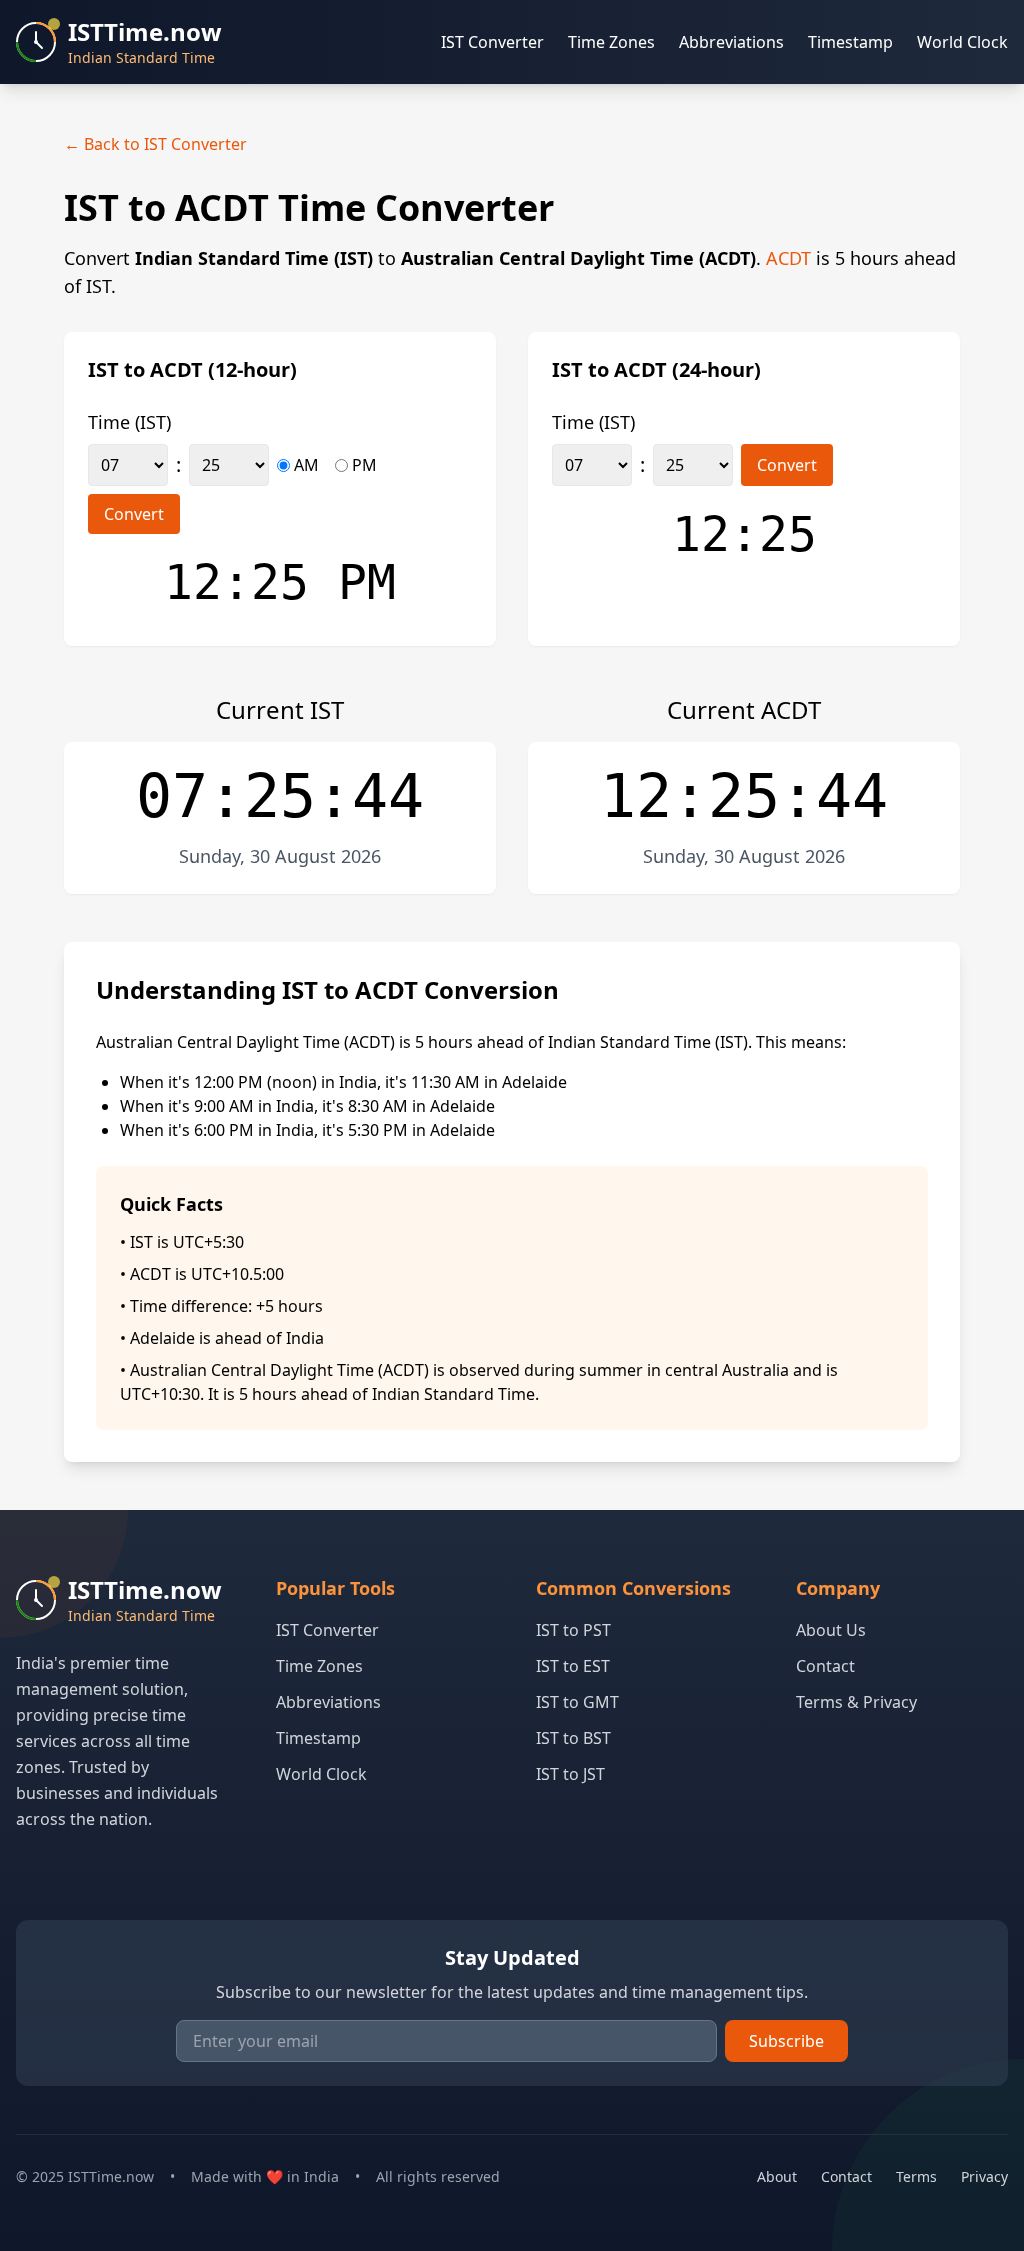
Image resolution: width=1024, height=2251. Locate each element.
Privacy (984, 2176)
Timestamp (850, 42)
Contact (825, 1666)
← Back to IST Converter (155, 144)
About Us (831, 1630)
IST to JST (570, 1774)
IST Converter (492, 42)
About (777, 2176)
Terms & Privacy (856, 1702)
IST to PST (573, 1630)
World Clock (962, 42)
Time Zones (611, 42)
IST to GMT (577, 1702)
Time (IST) (129, 422)
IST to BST (573, 1738)
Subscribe (786, 2041)
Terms (916, 2176)
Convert (134, 514)
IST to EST (573, 1666)
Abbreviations (731, 42)
